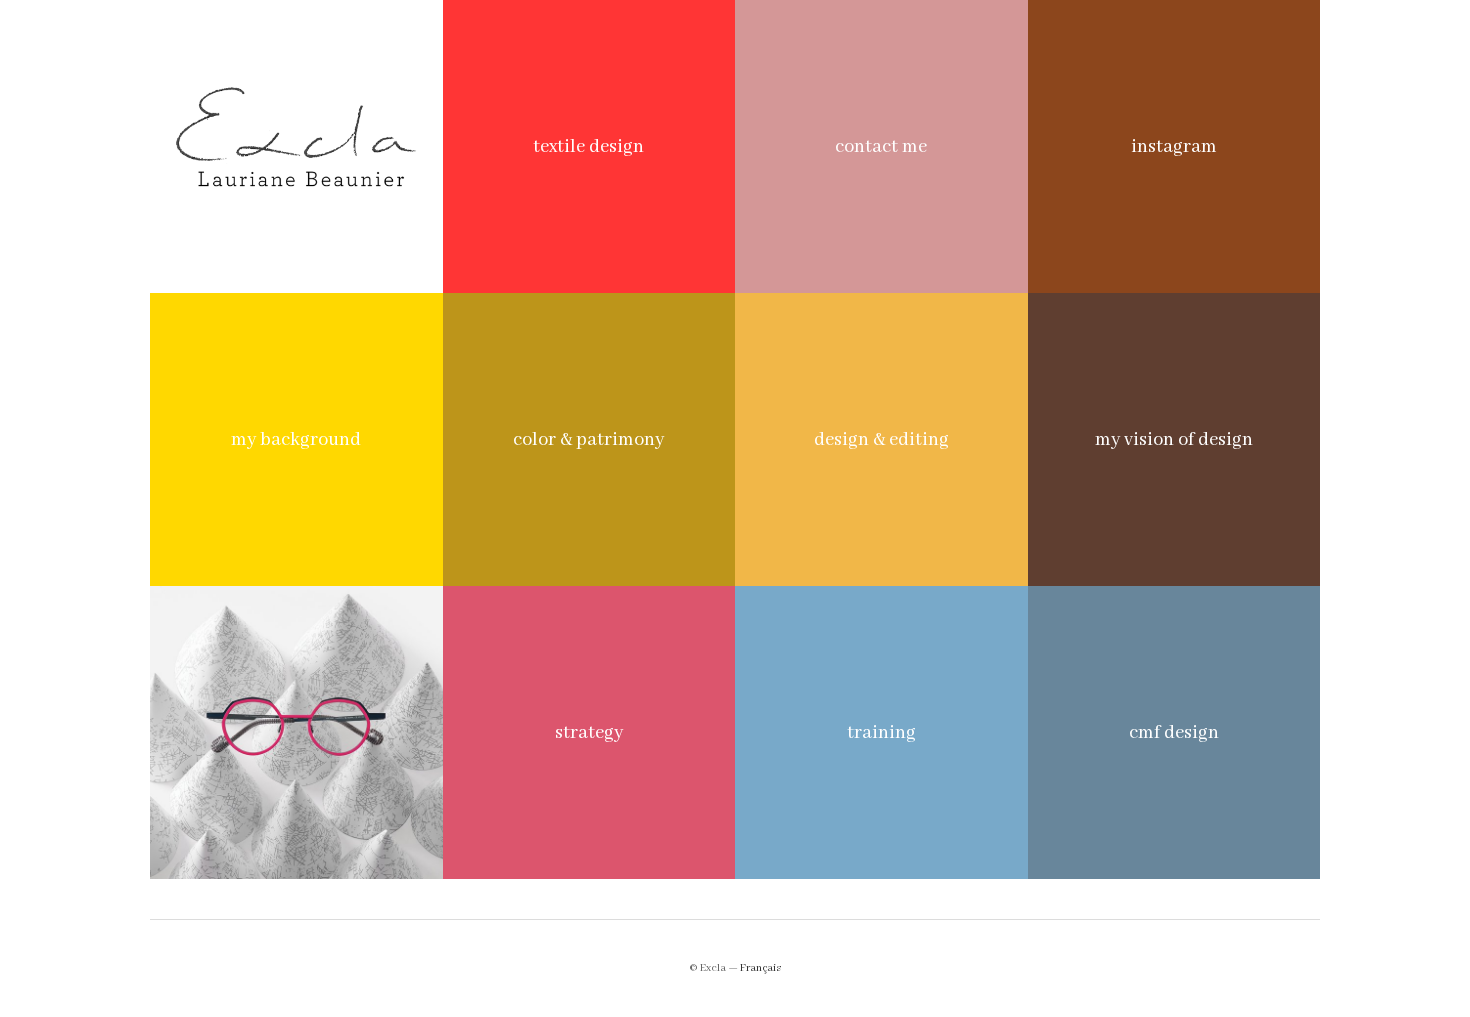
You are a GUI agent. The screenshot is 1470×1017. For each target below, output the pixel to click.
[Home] (296, 146)
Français (760, 968)
